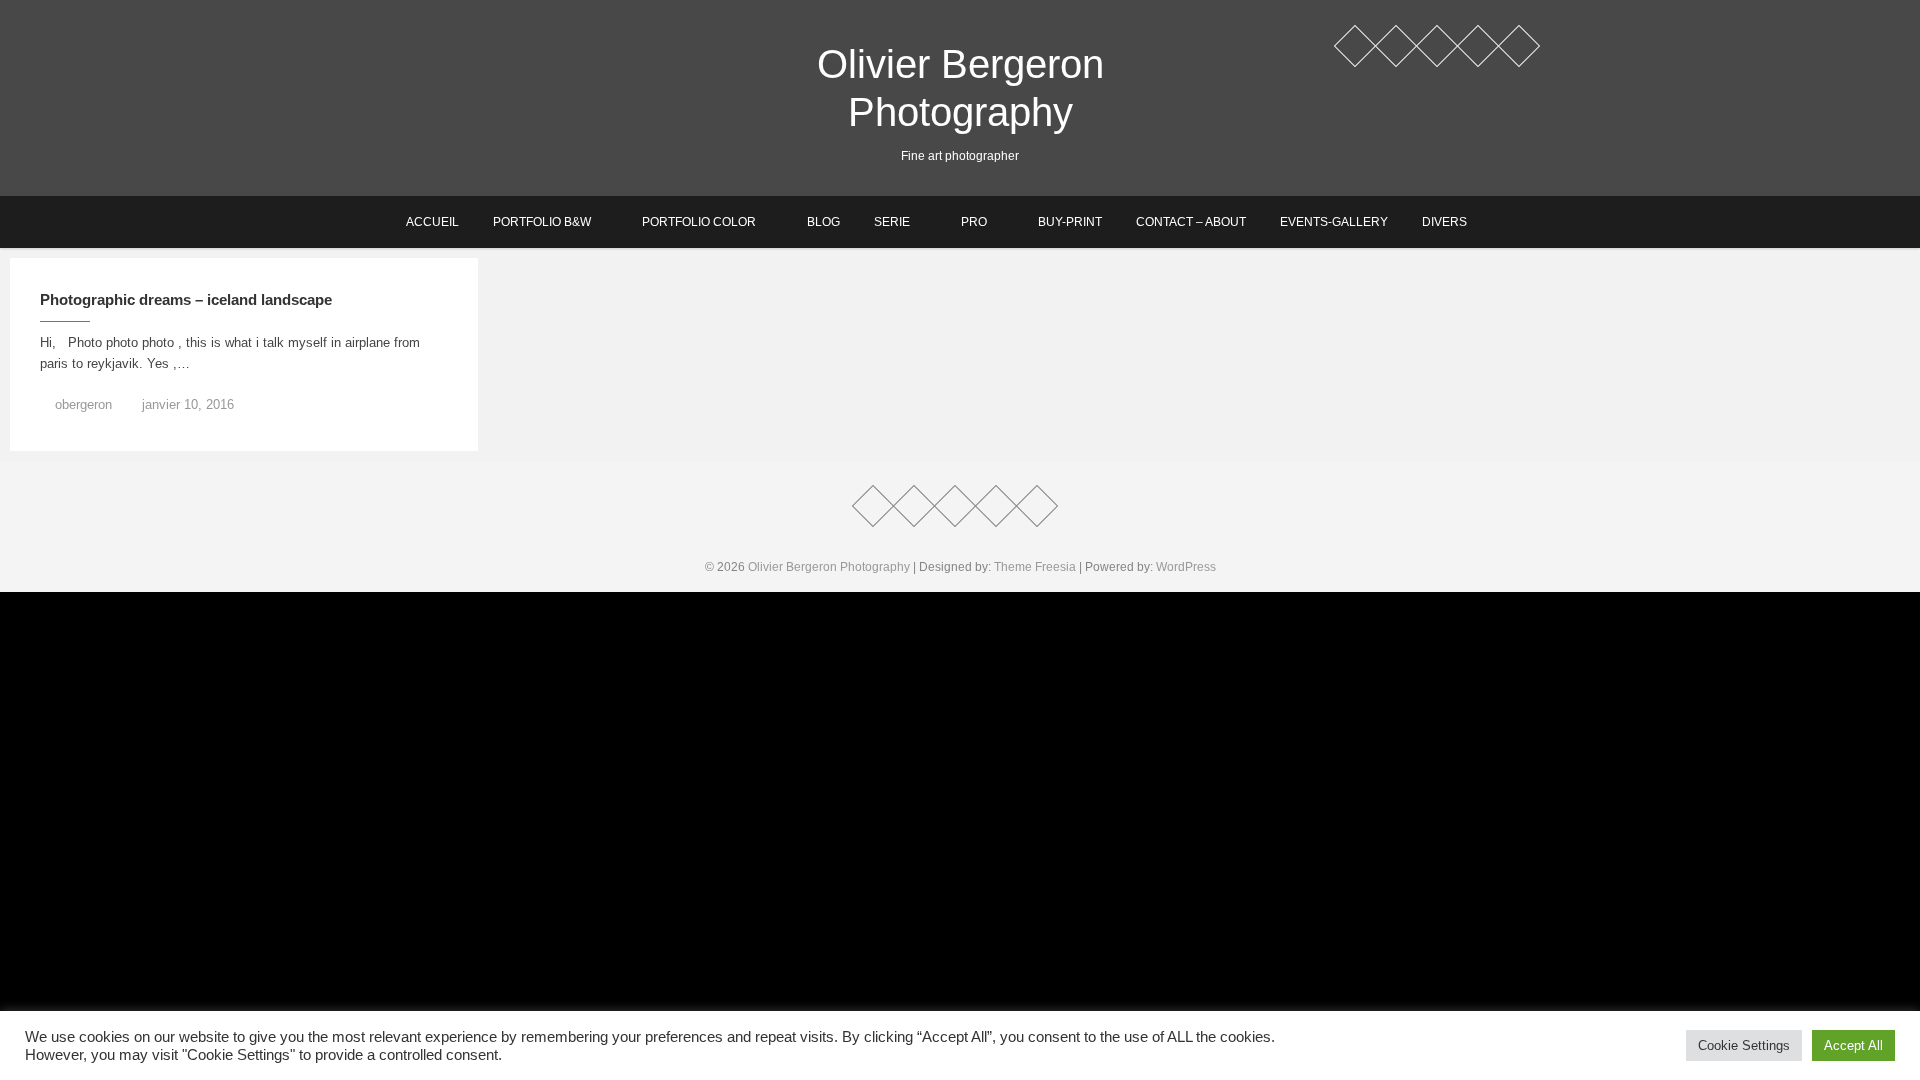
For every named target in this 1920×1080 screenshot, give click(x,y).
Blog (823, 222)
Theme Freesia (1035, 567)
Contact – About (1191, 222)
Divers (1444, 222)
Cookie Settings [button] (1744, 1045)
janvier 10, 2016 (186, 404)
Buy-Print (1070, 222)
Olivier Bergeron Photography (960, 88)
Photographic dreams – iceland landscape (186, 299)
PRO (974, 222)
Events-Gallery (1334, 222)
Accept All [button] (1853, 1045)
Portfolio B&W (542, 222)
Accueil (432, 222)
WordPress (1186, 567)
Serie (892, 222)
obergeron (81, 404)
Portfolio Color (699, 222)
